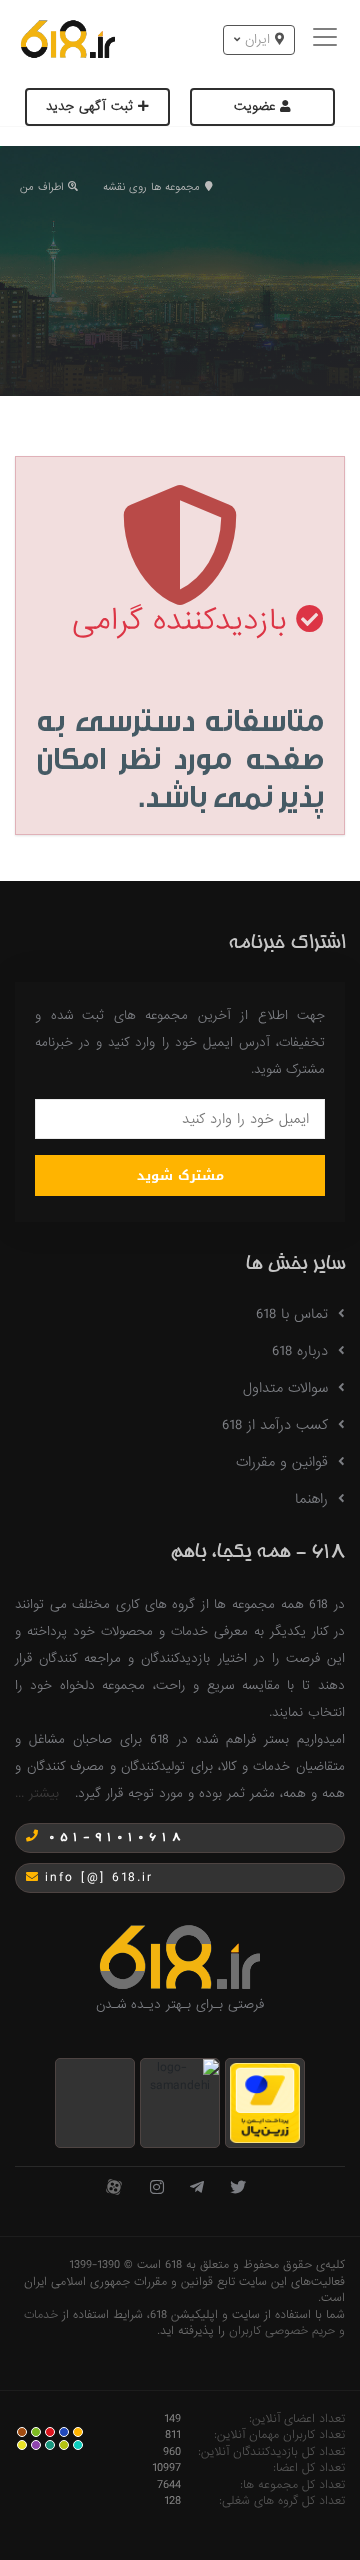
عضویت (257, 106)
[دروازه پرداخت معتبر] (265, 2102)
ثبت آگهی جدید (92, 106)
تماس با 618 (292, 1314)
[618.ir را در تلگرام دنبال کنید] (197, 2188)
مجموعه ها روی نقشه (151, 187)
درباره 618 (300, 1351)
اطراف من (41, 187)
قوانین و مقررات (282, 1462)
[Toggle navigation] (327, 39)
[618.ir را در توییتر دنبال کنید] (238, 2188)
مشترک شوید (180, 1175)
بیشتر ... (37, 1793)
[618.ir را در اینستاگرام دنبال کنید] (157, 2188)
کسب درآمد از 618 (275, 1425)
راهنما (311, 1499)
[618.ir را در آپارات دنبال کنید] (114, 2188)
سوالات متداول (285, 1388)
